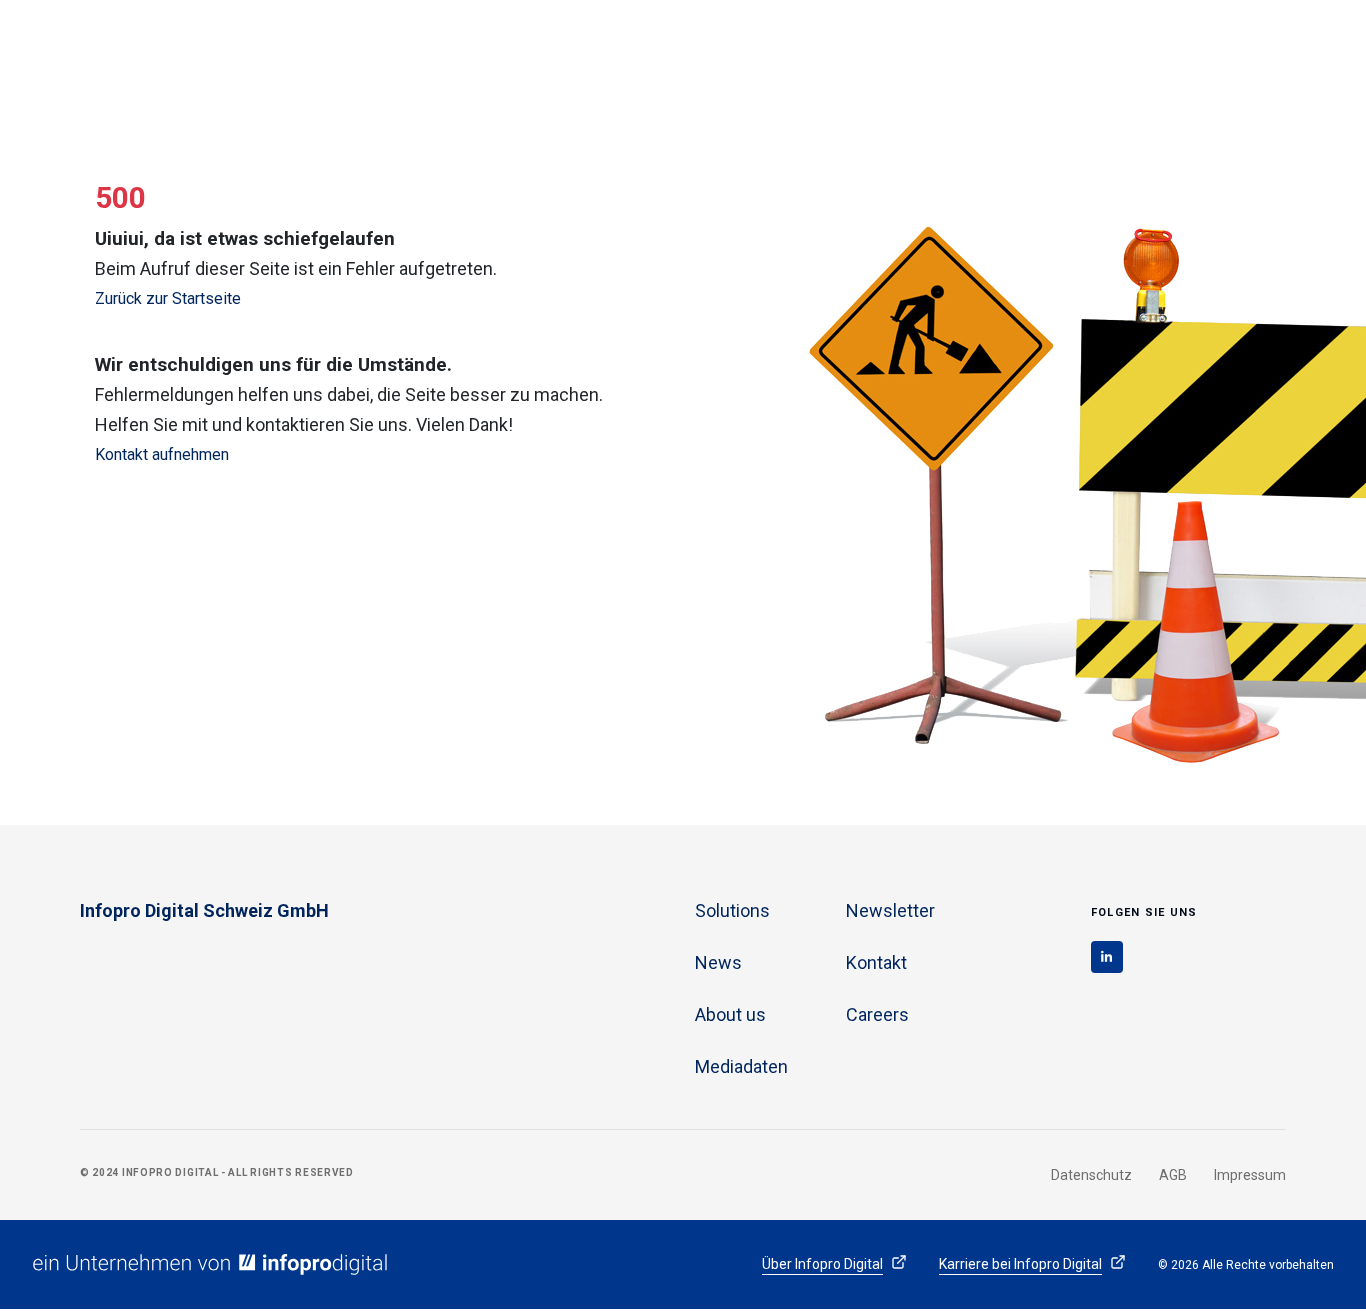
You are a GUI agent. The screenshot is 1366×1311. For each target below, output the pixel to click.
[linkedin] (1107, 957)
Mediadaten (741, 1066)
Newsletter (890, 910)
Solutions (836, 65)
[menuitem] (836, 42)
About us (1111, 65)
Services (1012, 65)
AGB (1173, 1175)
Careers (1208, 65)
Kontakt (876, 962)
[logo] (225, 59)
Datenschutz (1091, 1175)
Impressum (1250, 1175)
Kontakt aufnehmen (162, 454)
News (925, 65)
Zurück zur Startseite (168, 298)
